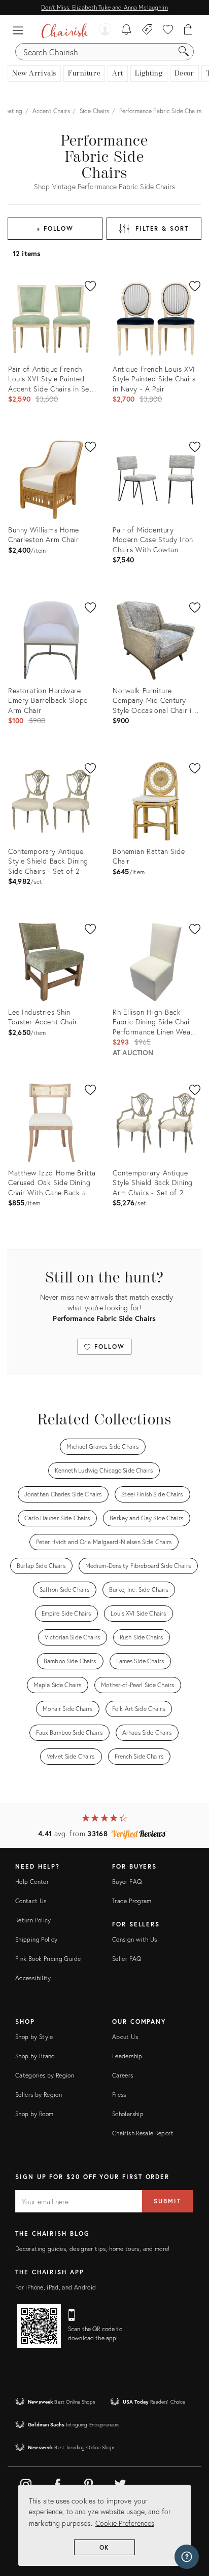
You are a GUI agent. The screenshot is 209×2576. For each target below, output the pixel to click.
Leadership (127, 2056)
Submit (167, 2201)
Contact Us (31, 1901)
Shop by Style (34, 2037)
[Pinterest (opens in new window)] (89, 2483)
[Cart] (188, 30)
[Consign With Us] (147, 30)
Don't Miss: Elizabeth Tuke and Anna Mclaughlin (104, 7)
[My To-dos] (127, 30)
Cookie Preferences (125, 2523)
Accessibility (33, 1978)
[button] (20, 30)
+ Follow (55, 228)
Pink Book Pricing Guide (48, 1959)
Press (119, 2095)
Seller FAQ (127, 1959)
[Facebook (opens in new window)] (57, 2483)
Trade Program (132, 1901)
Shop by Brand (35, 2056)
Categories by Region (45, 2075)
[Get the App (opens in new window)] (39, 2326)
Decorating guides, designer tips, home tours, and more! (93, 2249)
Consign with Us (134, 1939)
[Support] (187, 2557)
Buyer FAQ (127, 1882)
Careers (123, 2075)
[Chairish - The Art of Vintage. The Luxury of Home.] (65, 30)
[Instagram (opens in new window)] (26, 2483)
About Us (125, 2037)
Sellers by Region (39, 2095)
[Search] (184, 52)
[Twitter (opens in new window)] (120, 2483)
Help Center (32, 1882)
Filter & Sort (162, 228)
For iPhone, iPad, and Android (56, 2287)
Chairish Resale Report (143, 2133)
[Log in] (105, 30)
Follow (108, 1347)
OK (105, 2547)
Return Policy (33, 1920)
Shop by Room (34, 2114)
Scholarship (128, 2114)
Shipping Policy (36, 1939)
